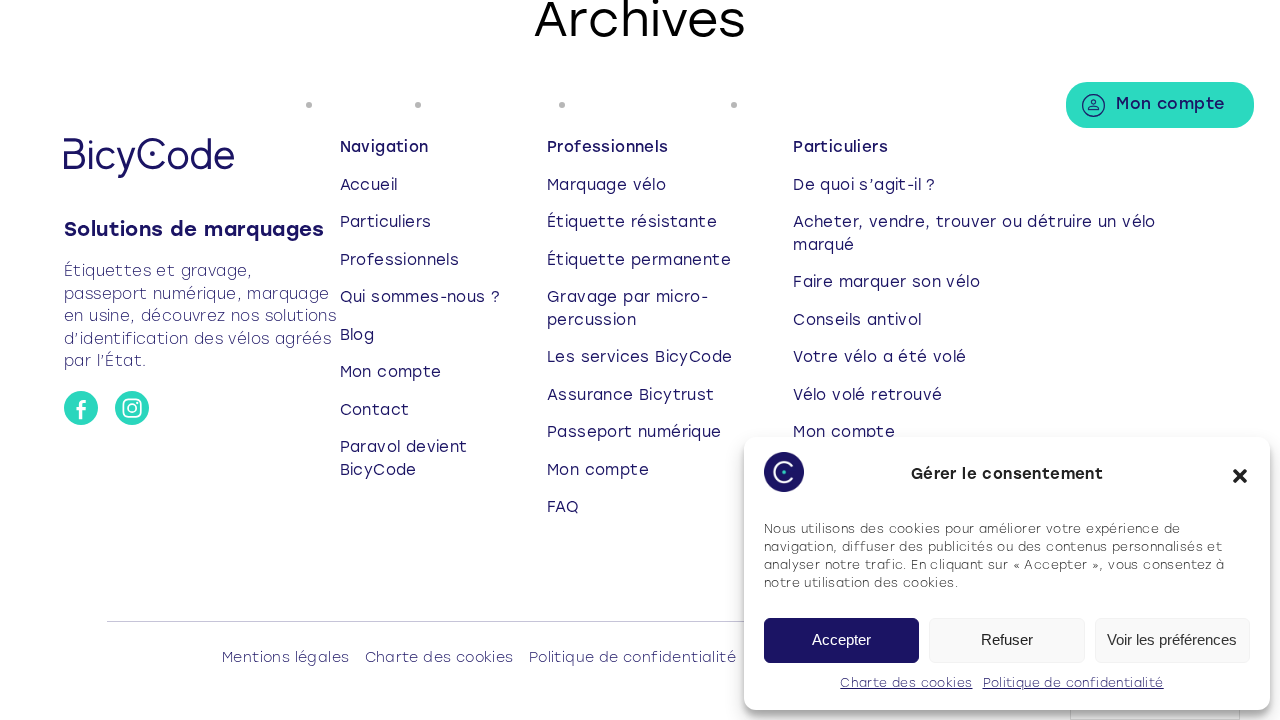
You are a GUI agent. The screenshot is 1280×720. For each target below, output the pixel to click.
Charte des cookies (906, 684)
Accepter (841, 639)
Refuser (1007, 639)
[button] (1240, 476)
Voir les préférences (1172, 639)
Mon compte (1170, 105)
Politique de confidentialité (1073, 684)
